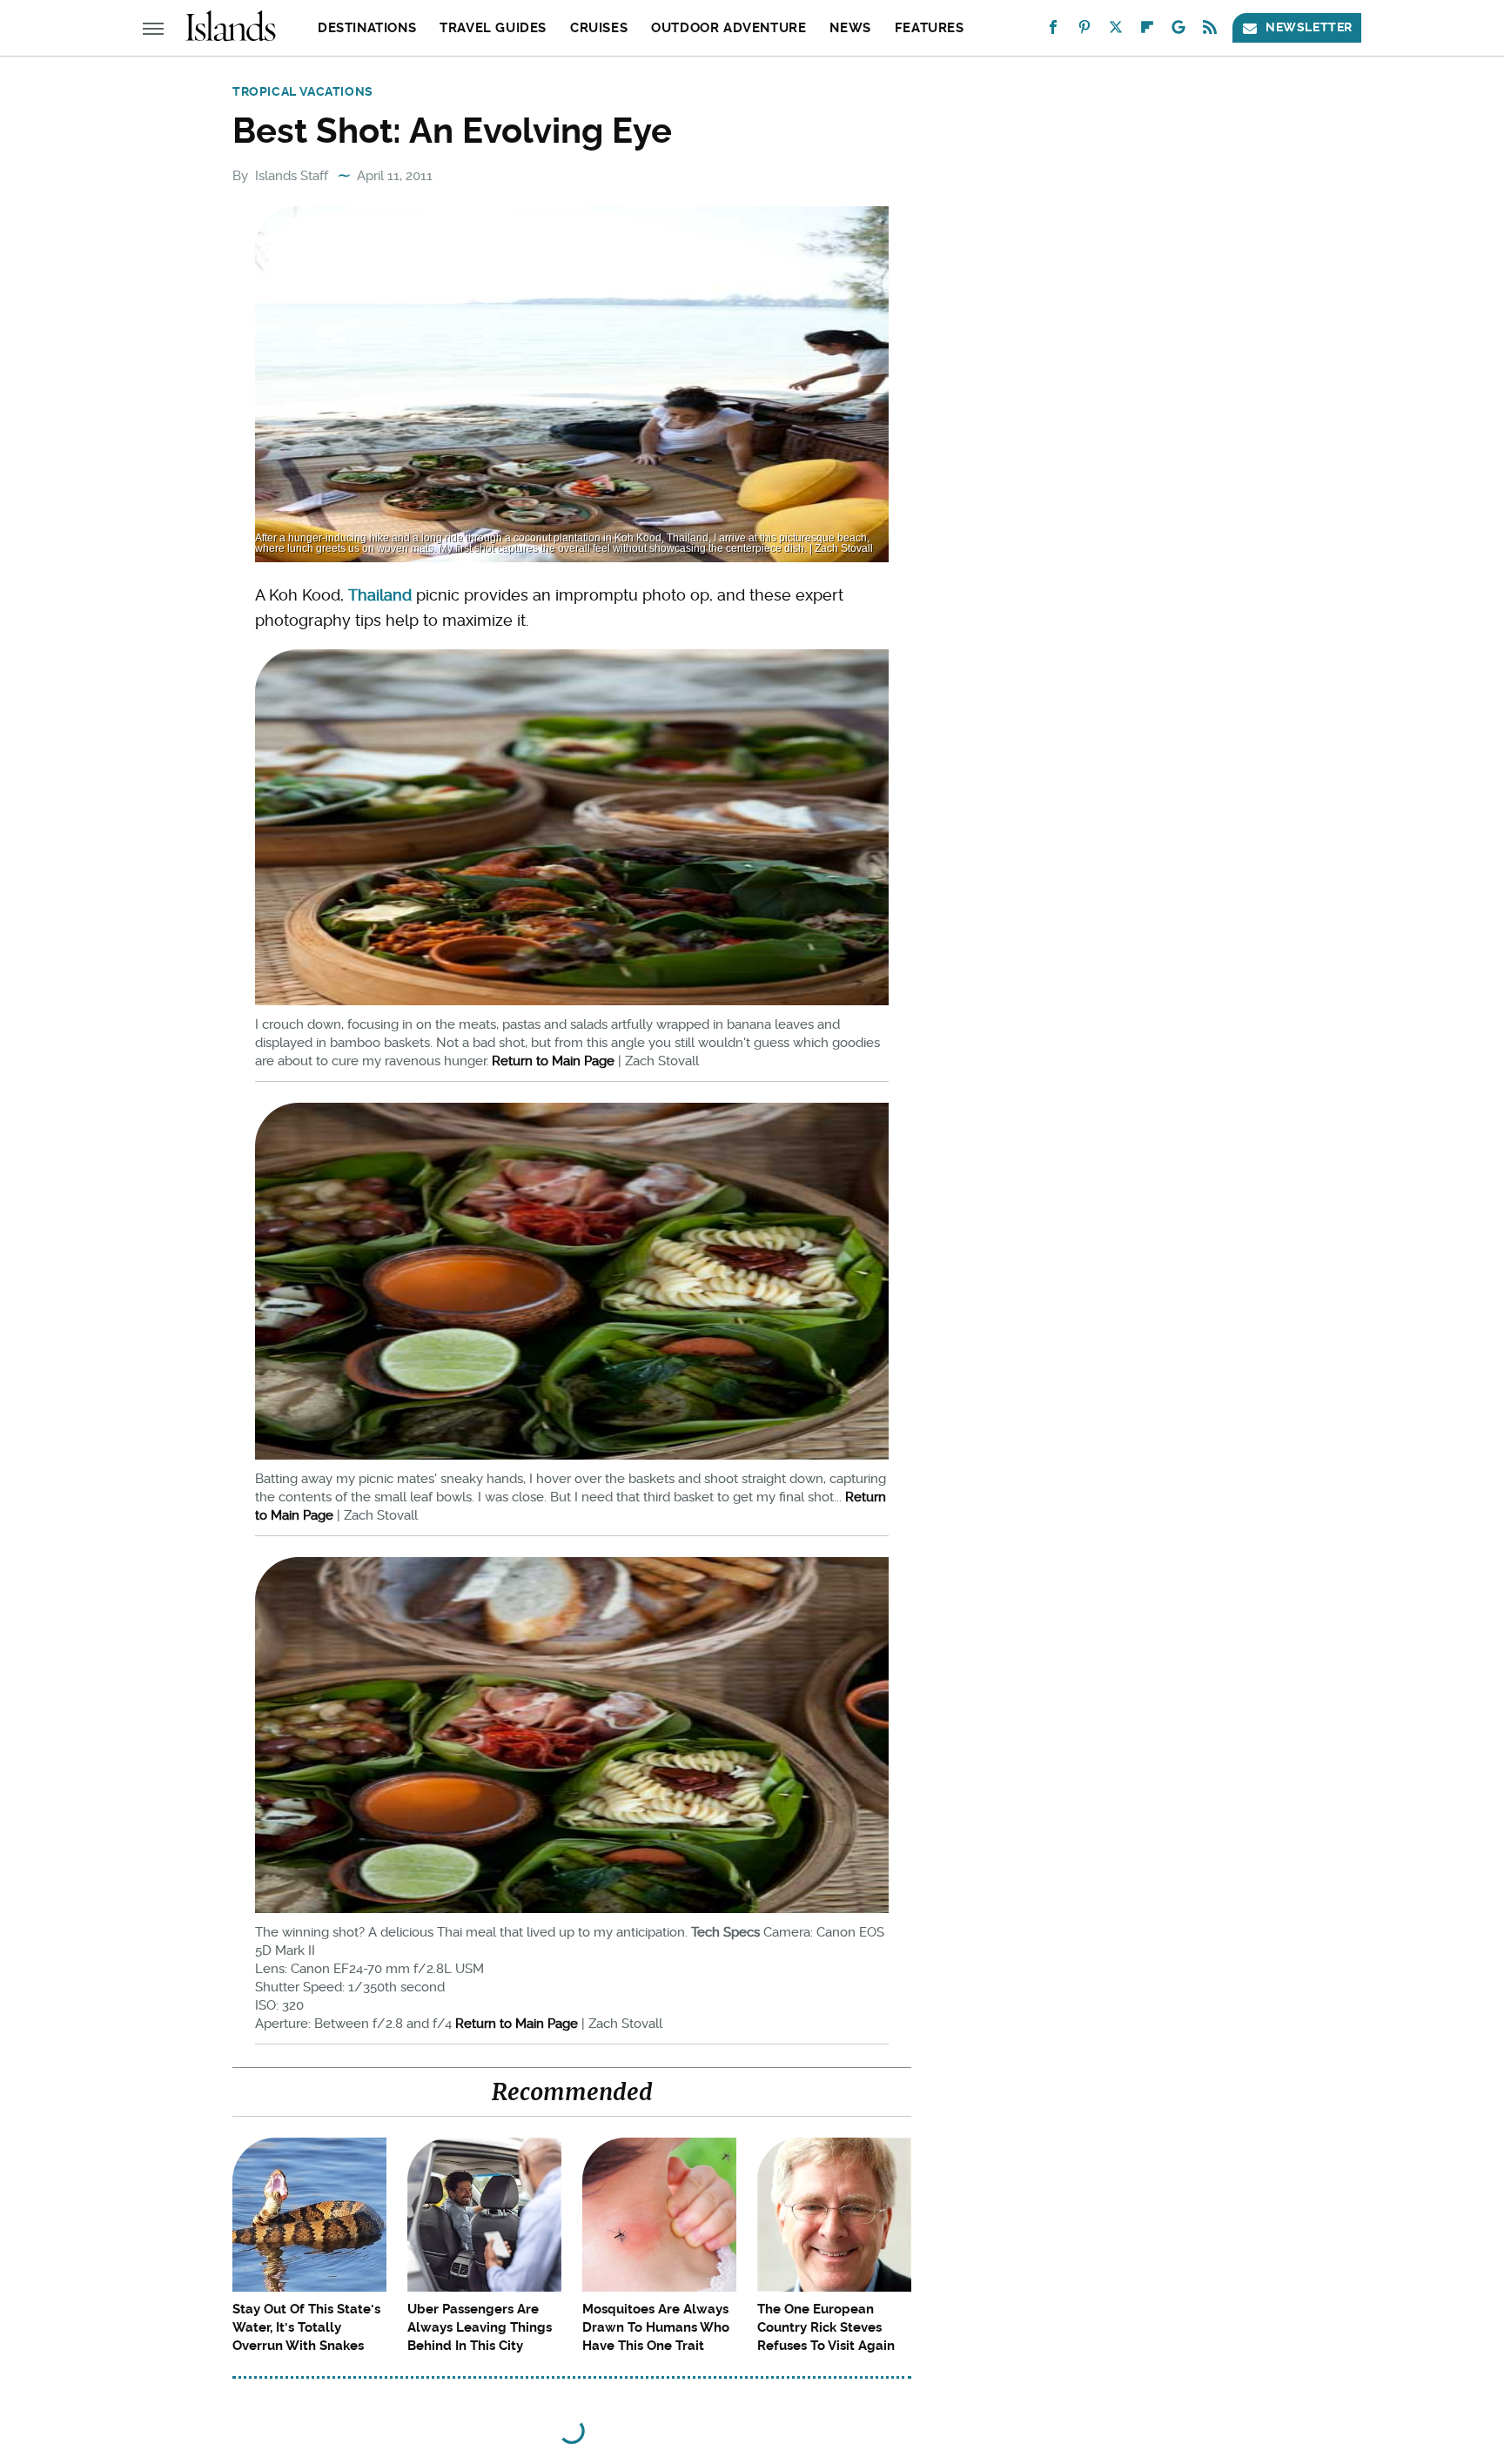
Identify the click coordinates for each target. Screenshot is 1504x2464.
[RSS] (1210, 31)
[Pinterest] (1084, 31)
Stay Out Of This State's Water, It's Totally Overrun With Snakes (306, 2327)
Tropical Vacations (303, 91)
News (850, 28)
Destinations (367, 28)
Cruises (599, 28)
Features (930, 28)
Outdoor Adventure (728, 28)
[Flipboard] (1147, 31)
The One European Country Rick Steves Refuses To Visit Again (826, 2327)
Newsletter (1309, 27)
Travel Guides (493, 28)
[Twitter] (1116, 31)
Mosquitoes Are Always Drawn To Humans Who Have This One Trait (656, 2327)
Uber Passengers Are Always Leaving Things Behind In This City (480, 2327)
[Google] (1178, 31)
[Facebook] (1053, 31)
